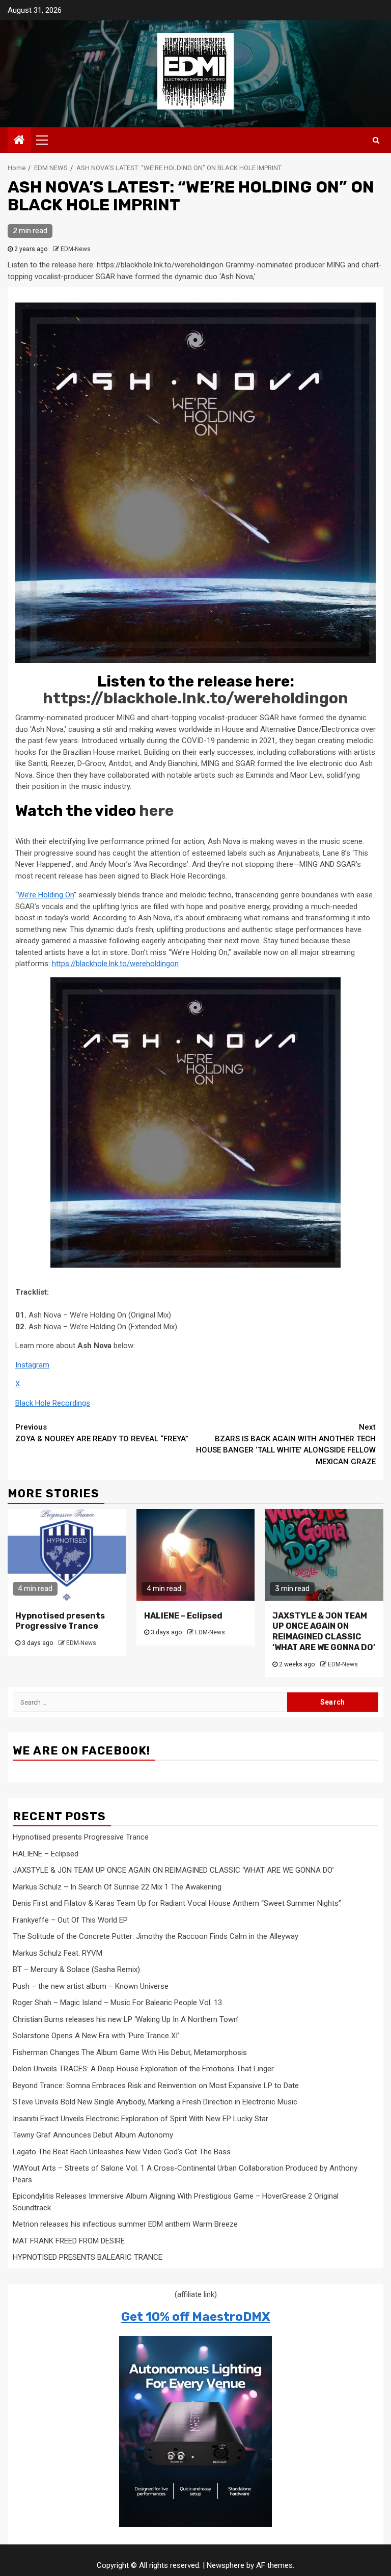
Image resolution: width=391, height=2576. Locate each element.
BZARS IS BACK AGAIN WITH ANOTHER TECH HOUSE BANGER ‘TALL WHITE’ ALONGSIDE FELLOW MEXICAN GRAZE (286, 1444)
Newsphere (226, 2565)
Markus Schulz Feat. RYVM (58, 1953)
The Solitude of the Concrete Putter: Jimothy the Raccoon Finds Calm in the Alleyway (156, 1936)
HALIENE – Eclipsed (183, 1616)
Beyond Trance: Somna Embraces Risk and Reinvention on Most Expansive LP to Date (156, 2086)
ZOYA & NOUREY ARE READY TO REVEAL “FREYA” (102, 1433)
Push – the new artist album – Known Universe (91, 1986)
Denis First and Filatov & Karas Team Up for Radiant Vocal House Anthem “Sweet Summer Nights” (177, 1903)
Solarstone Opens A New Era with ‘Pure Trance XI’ (96, 2036)
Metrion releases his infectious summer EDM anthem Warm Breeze (125, 2224)
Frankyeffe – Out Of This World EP (70, 1920)
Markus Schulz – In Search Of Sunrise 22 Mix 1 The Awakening (117, 1887)
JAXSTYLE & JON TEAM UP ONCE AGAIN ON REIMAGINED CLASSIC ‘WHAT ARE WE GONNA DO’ (324, 1632)
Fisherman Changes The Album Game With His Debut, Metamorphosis (130, 2052)
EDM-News (76, 249)
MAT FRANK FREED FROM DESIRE (69, 2241)
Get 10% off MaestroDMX (196, 2317)
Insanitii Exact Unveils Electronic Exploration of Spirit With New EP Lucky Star (141, 2119)
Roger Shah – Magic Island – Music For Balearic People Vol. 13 (117, 2003)
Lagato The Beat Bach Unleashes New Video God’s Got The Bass (122, 2152)
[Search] (376, 140)
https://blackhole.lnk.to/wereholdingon (195, 698)
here (156, 811)
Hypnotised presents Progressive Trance (60, 1621)
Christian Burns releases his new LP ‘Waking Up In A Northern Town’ (126, 2019)
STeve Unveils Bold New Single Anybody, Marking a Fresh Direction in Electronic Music (155, 2102)
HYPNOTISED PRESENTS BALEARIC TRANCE (88, 2257)
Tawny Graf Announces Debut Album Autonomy (93, 2135)
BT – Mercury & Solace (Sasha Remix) (76, 1969)
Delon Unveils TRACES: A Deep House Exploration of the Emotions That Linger (143, 2069)
